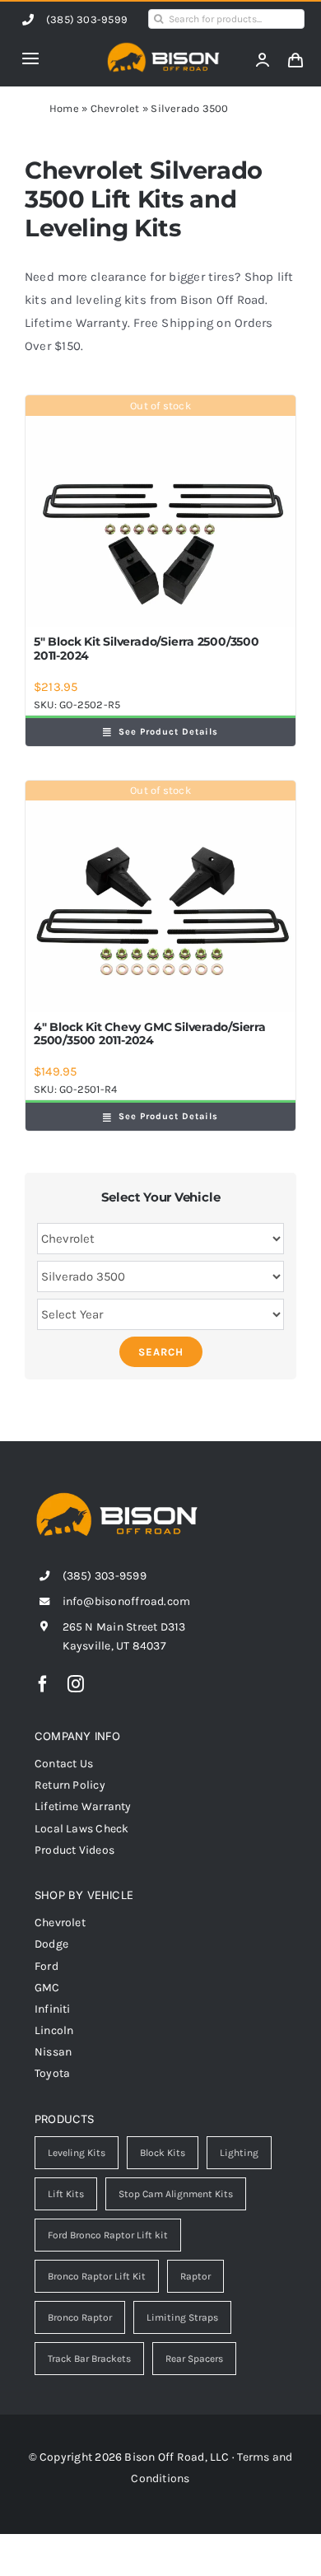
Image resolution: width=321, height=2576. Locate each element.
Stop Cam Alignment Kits (176, 2194)
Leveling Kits (77, 2153)
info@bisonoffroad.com (127, 1601)
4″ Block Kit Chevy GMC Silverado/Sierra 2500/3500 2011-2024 (150, 1034)
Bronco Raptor (80, 2317)
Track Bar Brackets (89, 2359)
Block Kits (163, 2153)
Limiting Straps (182, 2317)
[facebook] (43, 1684)
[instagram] (76, 1684)
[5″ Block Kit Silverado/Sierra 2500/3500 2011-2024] (160, 511)
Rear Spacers (194, 2359)
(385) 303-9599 (87, 19)
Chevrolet (115, 108)
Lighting (239, 2153)
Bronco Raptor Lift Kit (97, 2276)
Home (64, 108)
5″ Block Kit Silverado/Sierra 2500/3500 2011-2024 (147, 649)
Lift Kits (66, 2194)
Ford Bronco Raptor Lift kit (108, 2235)
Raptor (195, 2276)
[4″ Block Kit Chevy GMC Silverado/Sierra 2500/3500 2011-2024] (160, 896)
